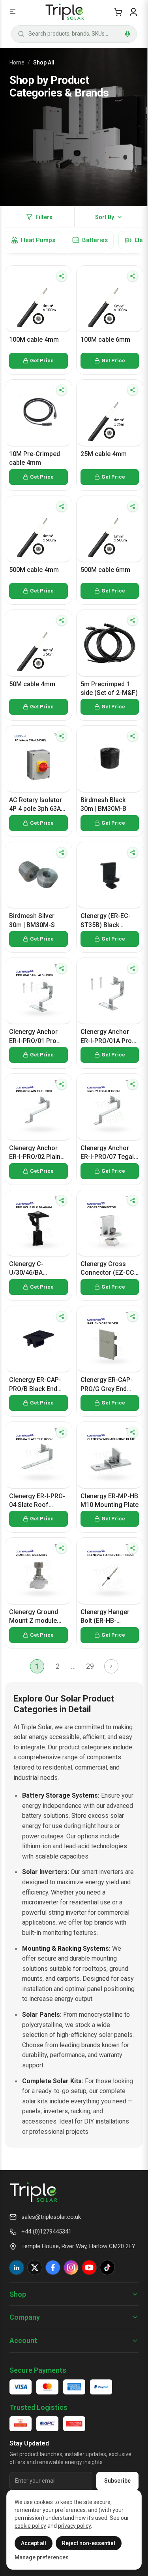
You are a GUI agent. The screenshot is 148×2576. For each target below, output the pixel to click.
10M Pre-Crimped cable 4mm (35, 458)
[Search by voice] (127, 34)
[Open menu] (13, 12)
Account (23, 2340)
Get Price (42, 361)
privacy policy (74, 2526)
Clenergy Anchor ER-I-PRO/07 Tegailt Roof (109, 1153)
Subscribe (117, 2481)
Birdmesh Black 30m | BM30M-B (103, 804)
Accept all (34, 2543)
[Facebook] (53, 2267)
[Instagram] (71, 2267)
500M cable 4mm (34, 570)
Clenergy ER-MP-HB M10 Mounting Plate (110, 1500)
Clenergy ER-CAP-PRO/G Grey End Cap (107, 1385)
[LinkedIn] (17, 2267)
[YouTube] (89, 2267)
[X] (35, 2267)
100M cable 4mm (34, 340)
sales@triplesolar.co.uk (51, 2217)
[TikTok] (107, 2267)
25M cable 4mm (104, 454)
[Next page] (111, 1666)
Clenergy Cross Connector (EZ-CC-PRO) (109, 1269)
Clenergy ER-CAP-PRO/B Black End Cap (35, 1385)
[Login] (133, 12)
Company (25, 2317)
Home (17, 62)
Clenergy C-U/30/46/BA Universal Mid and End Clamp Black (35, 1269)
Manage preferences (42, 2557)
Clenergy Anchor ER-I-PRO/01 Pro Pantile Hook (33, 1037)
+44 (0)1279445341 (46, 2232)
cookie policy (30, 2526)
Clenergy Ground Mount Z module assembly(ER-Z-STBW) (34, 1617)
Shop (18, 2294)
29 (90, 1666)
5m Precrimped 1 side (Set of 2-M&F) (109, 688)
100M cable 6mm (105, 340)
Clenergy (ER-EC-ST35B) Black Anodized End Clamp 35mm (106, 921)
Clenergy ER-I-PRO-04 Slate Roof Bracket (37, 1501)
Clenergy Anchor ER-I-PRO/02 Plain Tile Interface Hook (37, 1153)
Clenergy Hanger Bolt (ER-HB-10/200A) (105, 1617)
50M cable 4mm (32, 684)
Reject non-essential (89, 2543)
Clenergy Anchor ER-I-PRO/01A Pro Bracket (106, 1037)
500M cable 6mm (105, 570)
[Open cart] (118, 12)
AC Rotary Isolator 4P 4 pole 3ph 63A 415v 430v (36, 805)
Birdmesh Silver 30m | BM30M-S (32, 920)
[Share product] (62, 276)
